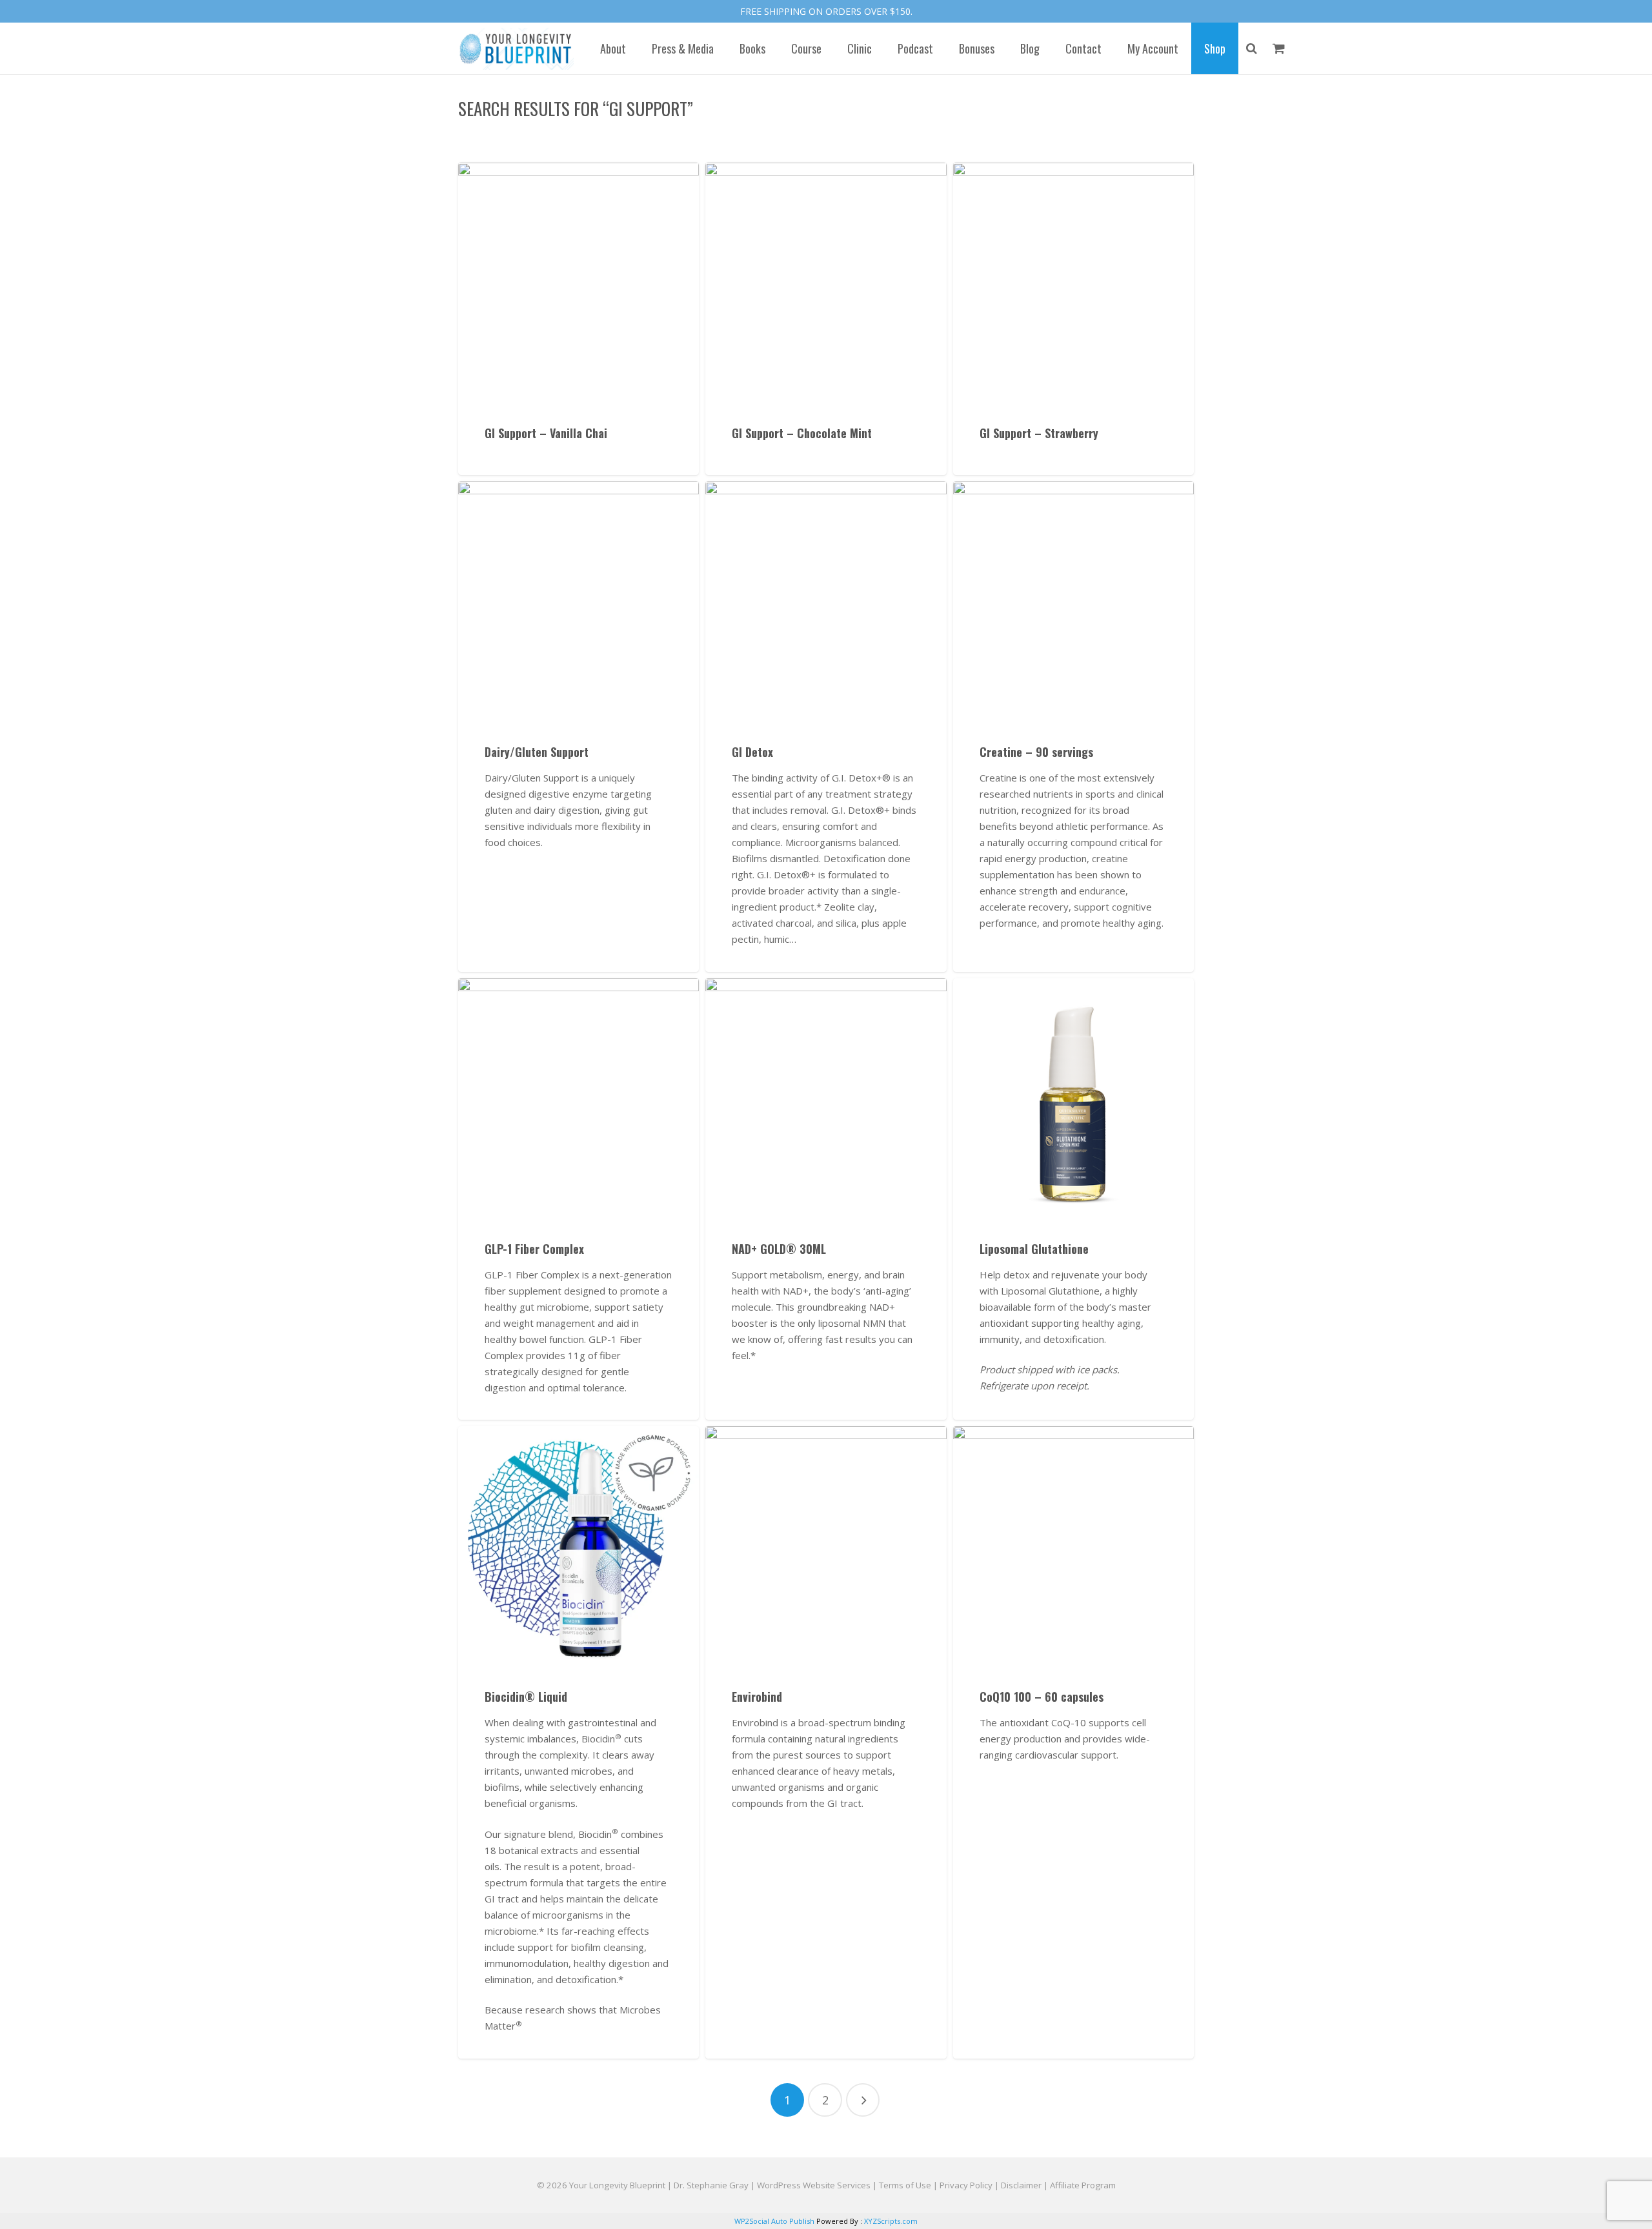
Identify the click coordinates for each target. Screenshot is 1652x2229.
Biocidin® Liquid (526, 1697)
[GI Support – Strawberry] (1073, 283)
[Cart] (1279, 48)
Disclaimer (1021, 2185)
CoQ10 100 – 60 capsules (1042, 1697)
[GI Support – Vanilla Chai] (579, 283)
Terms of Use (905, 2185)
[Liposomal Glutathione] (1073, 1099)
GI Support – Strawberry (1039, 433)
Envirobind (757, 1697)
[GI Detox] (826, 602)
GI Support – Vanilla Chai (546, 433)
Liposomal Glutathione (1034, 1249)
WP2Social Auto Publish (774, 2221)
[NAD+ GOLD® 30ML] (826, 1099)
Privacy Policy (966, 2185)
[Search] (1252, 48)
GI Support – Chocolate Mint (802, 433)
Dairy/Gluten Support (537, 752)
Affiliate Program (1083, 2185)
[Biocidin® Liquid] (579, 1547)
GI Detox (752, 752)
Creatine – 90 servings (1036, 752)
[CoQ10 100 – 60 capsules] (1073, 1547)
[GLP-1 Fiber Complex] (579, 1099)
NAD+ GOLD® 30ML (779, 1249)
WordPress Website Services (814, 2185)
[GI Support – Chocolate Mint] (826, 283)
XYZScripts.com (891, 2221)
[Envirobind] (826, 1547)
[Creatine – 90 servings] (1073, 602)
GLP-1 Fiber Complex (534, 1249)
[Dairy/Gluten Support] (579, 602)
